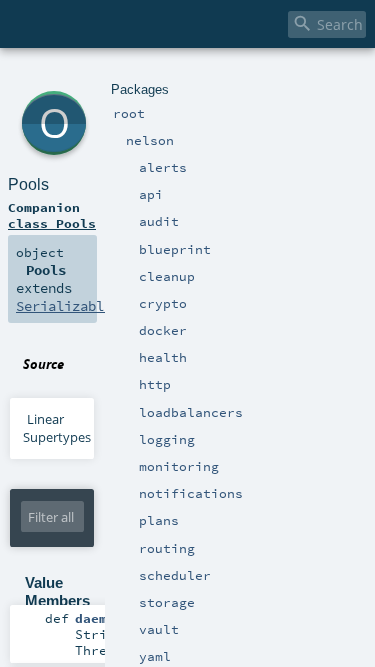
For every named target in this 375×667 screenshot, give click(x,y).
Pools (28, 184)
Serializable (64, 306)
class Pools (52, 223)
